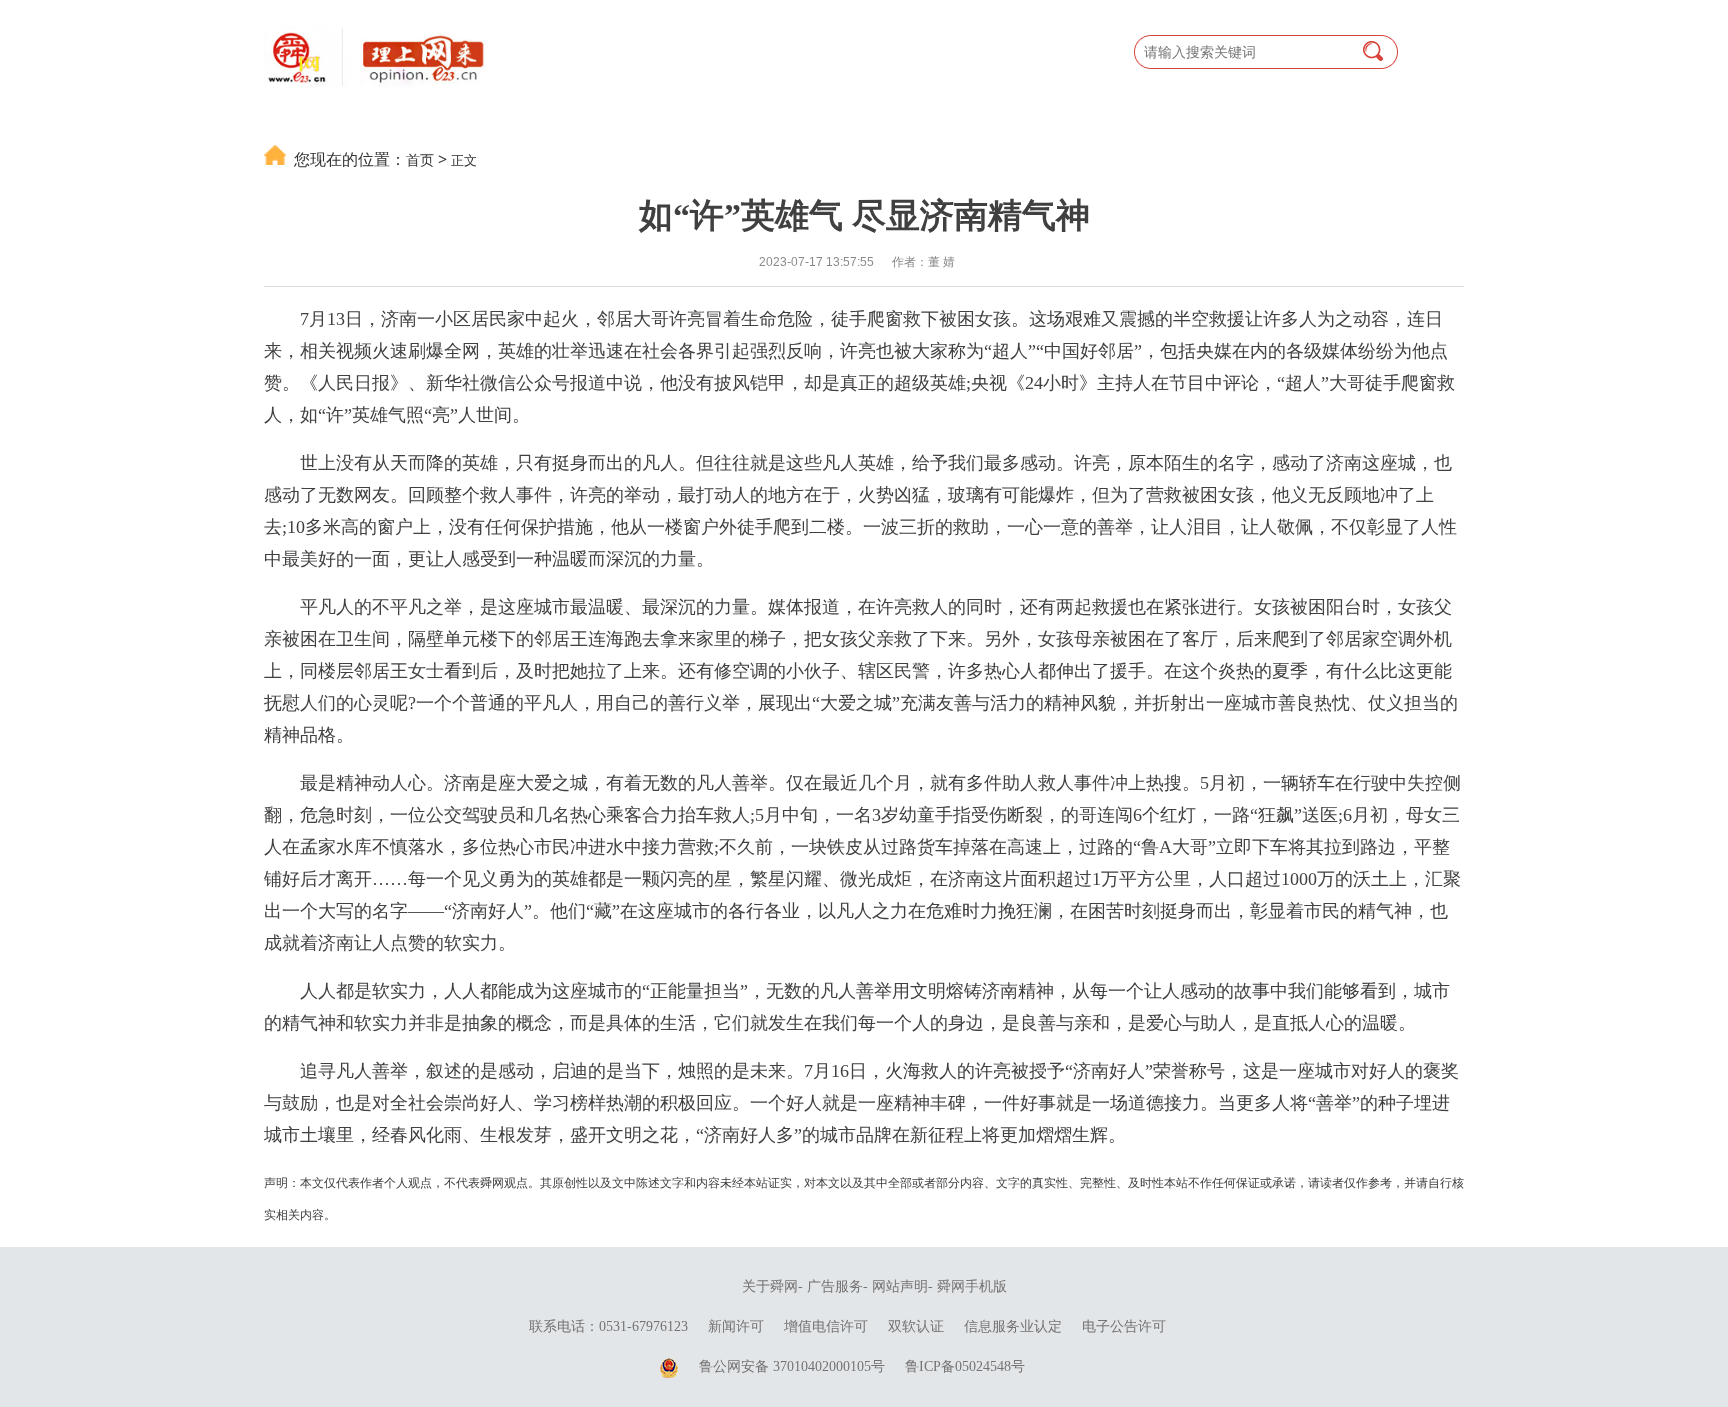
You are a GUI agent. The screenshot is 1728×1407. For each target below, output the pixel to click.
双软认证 (916, 1326)
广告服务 (835, 1286)
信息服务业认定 (1013, 1326)
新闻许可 (736, 1326)
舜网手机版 (972, 1286)
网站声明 (900, 1286)
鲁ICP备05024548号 (965, 1366)
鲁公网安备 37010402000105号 (792, 1366)
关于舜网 (770, 1286)
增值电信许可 (826, 1326)
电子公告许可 (1124, 1326)
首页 (420, 159)
